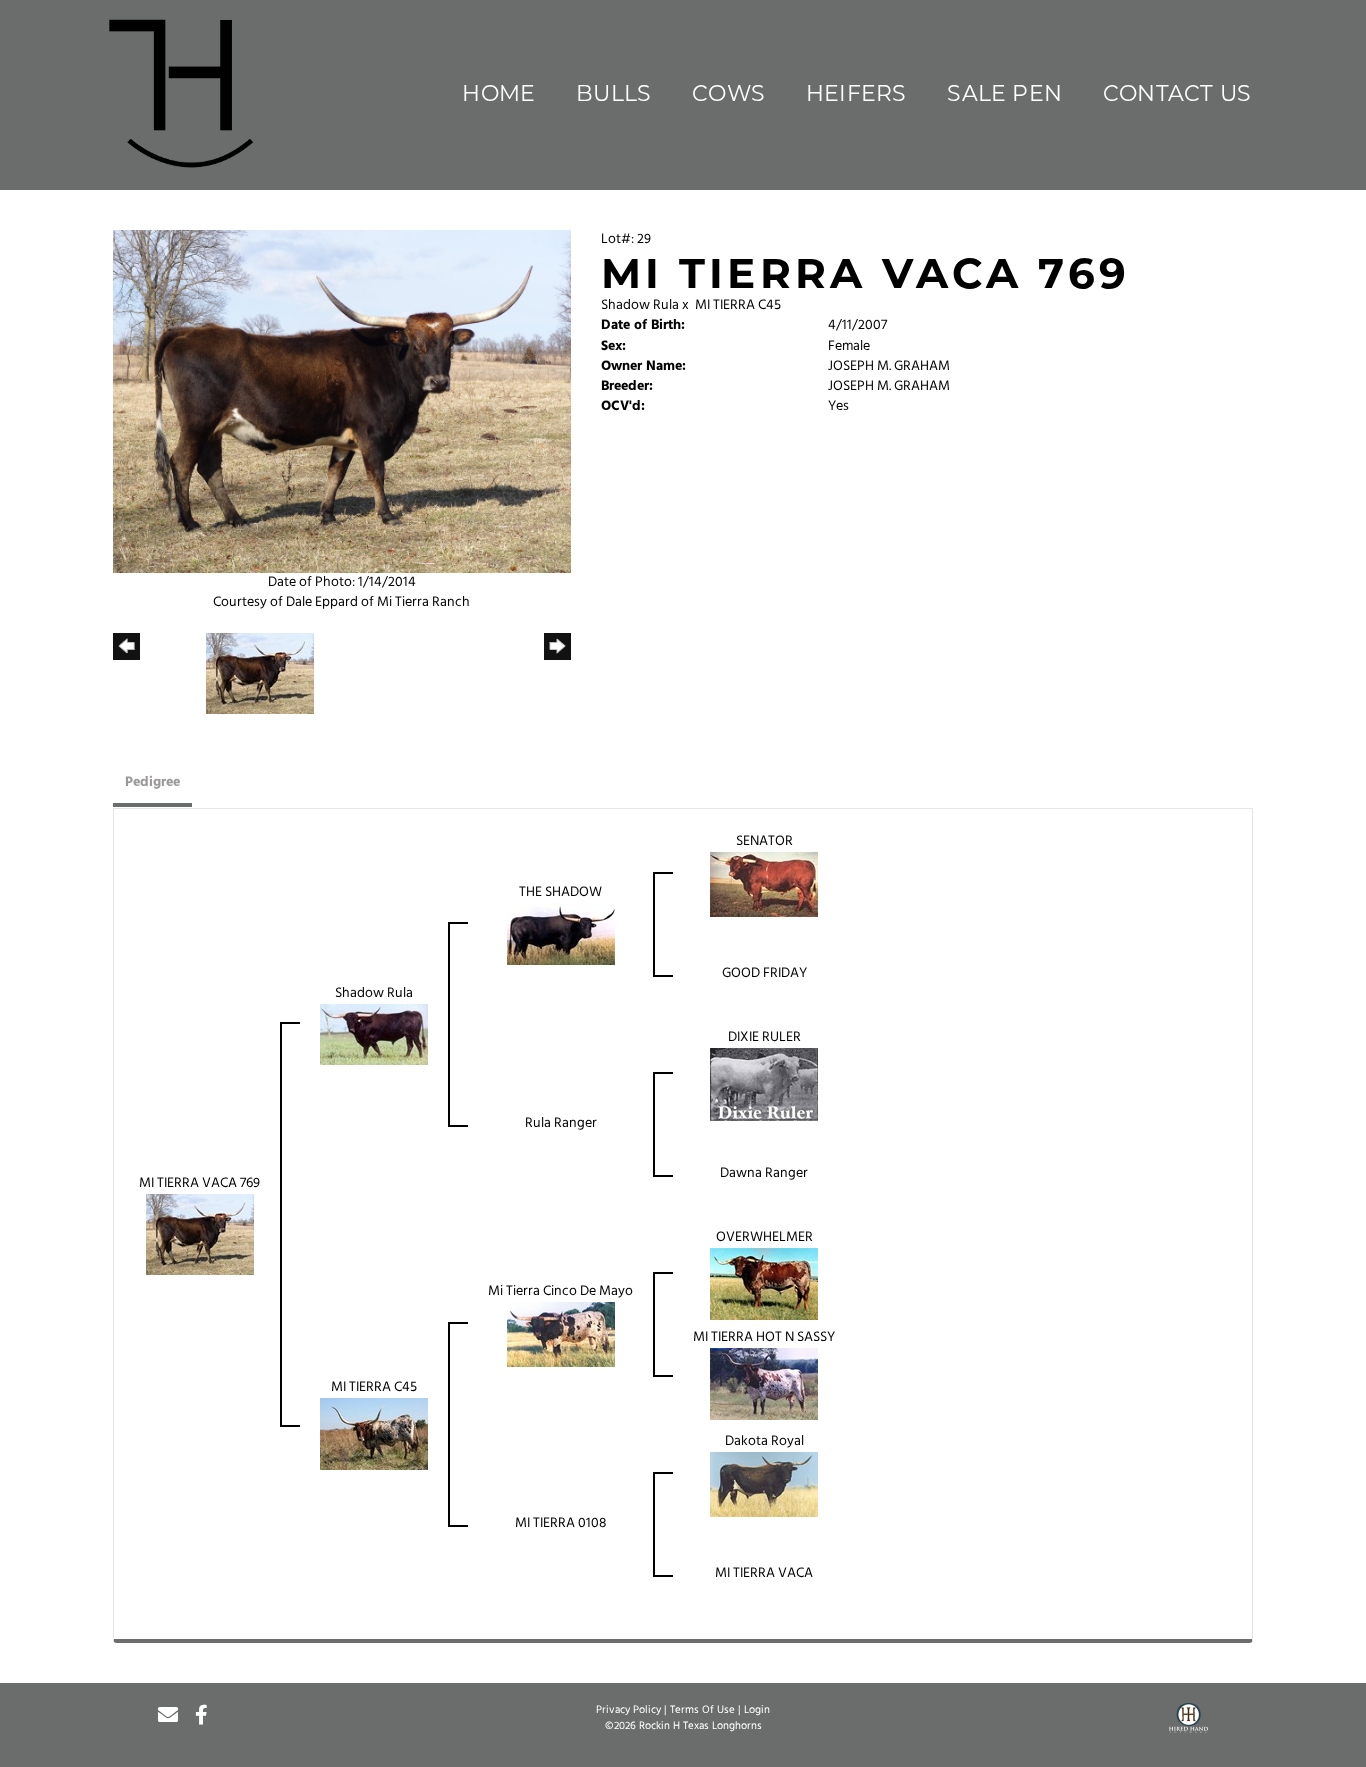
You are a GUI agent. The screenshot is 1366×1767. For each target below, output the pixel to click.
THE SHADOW (560, 892)
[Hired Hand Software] (1188, 1725)
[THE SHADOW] (561, 934)
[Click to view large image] (342, 401)
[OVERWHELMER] (764, 1284)
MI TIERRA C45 (738, 305)
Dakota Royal (764, 1441)
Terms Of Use (702, 1710)
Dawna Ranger (764, 1173)
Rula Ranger (561, 1123)
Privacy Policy (628, 1710)
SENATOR (764, 841)
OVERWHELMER (764, 1237)
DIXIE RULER (764, 1037)
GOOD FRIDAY (764, 973)
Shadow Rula (640, 305)
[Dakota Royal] (764, 1484)
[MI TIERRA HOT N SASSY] (764, 1384)
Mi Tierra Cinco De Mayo (560, 1291)
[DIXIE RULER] (764, 1084)
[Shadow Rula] (374, 1034)
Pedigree (152, 782)
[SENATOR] (764, 884)
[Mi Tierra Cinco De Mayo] (561, 1334)
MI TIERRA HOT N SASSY (764, 1337)
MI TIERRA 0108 (561, 1523)
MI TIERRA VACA (764, 1573)
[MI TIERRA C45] (374, 1434)
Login (757, 1710)
